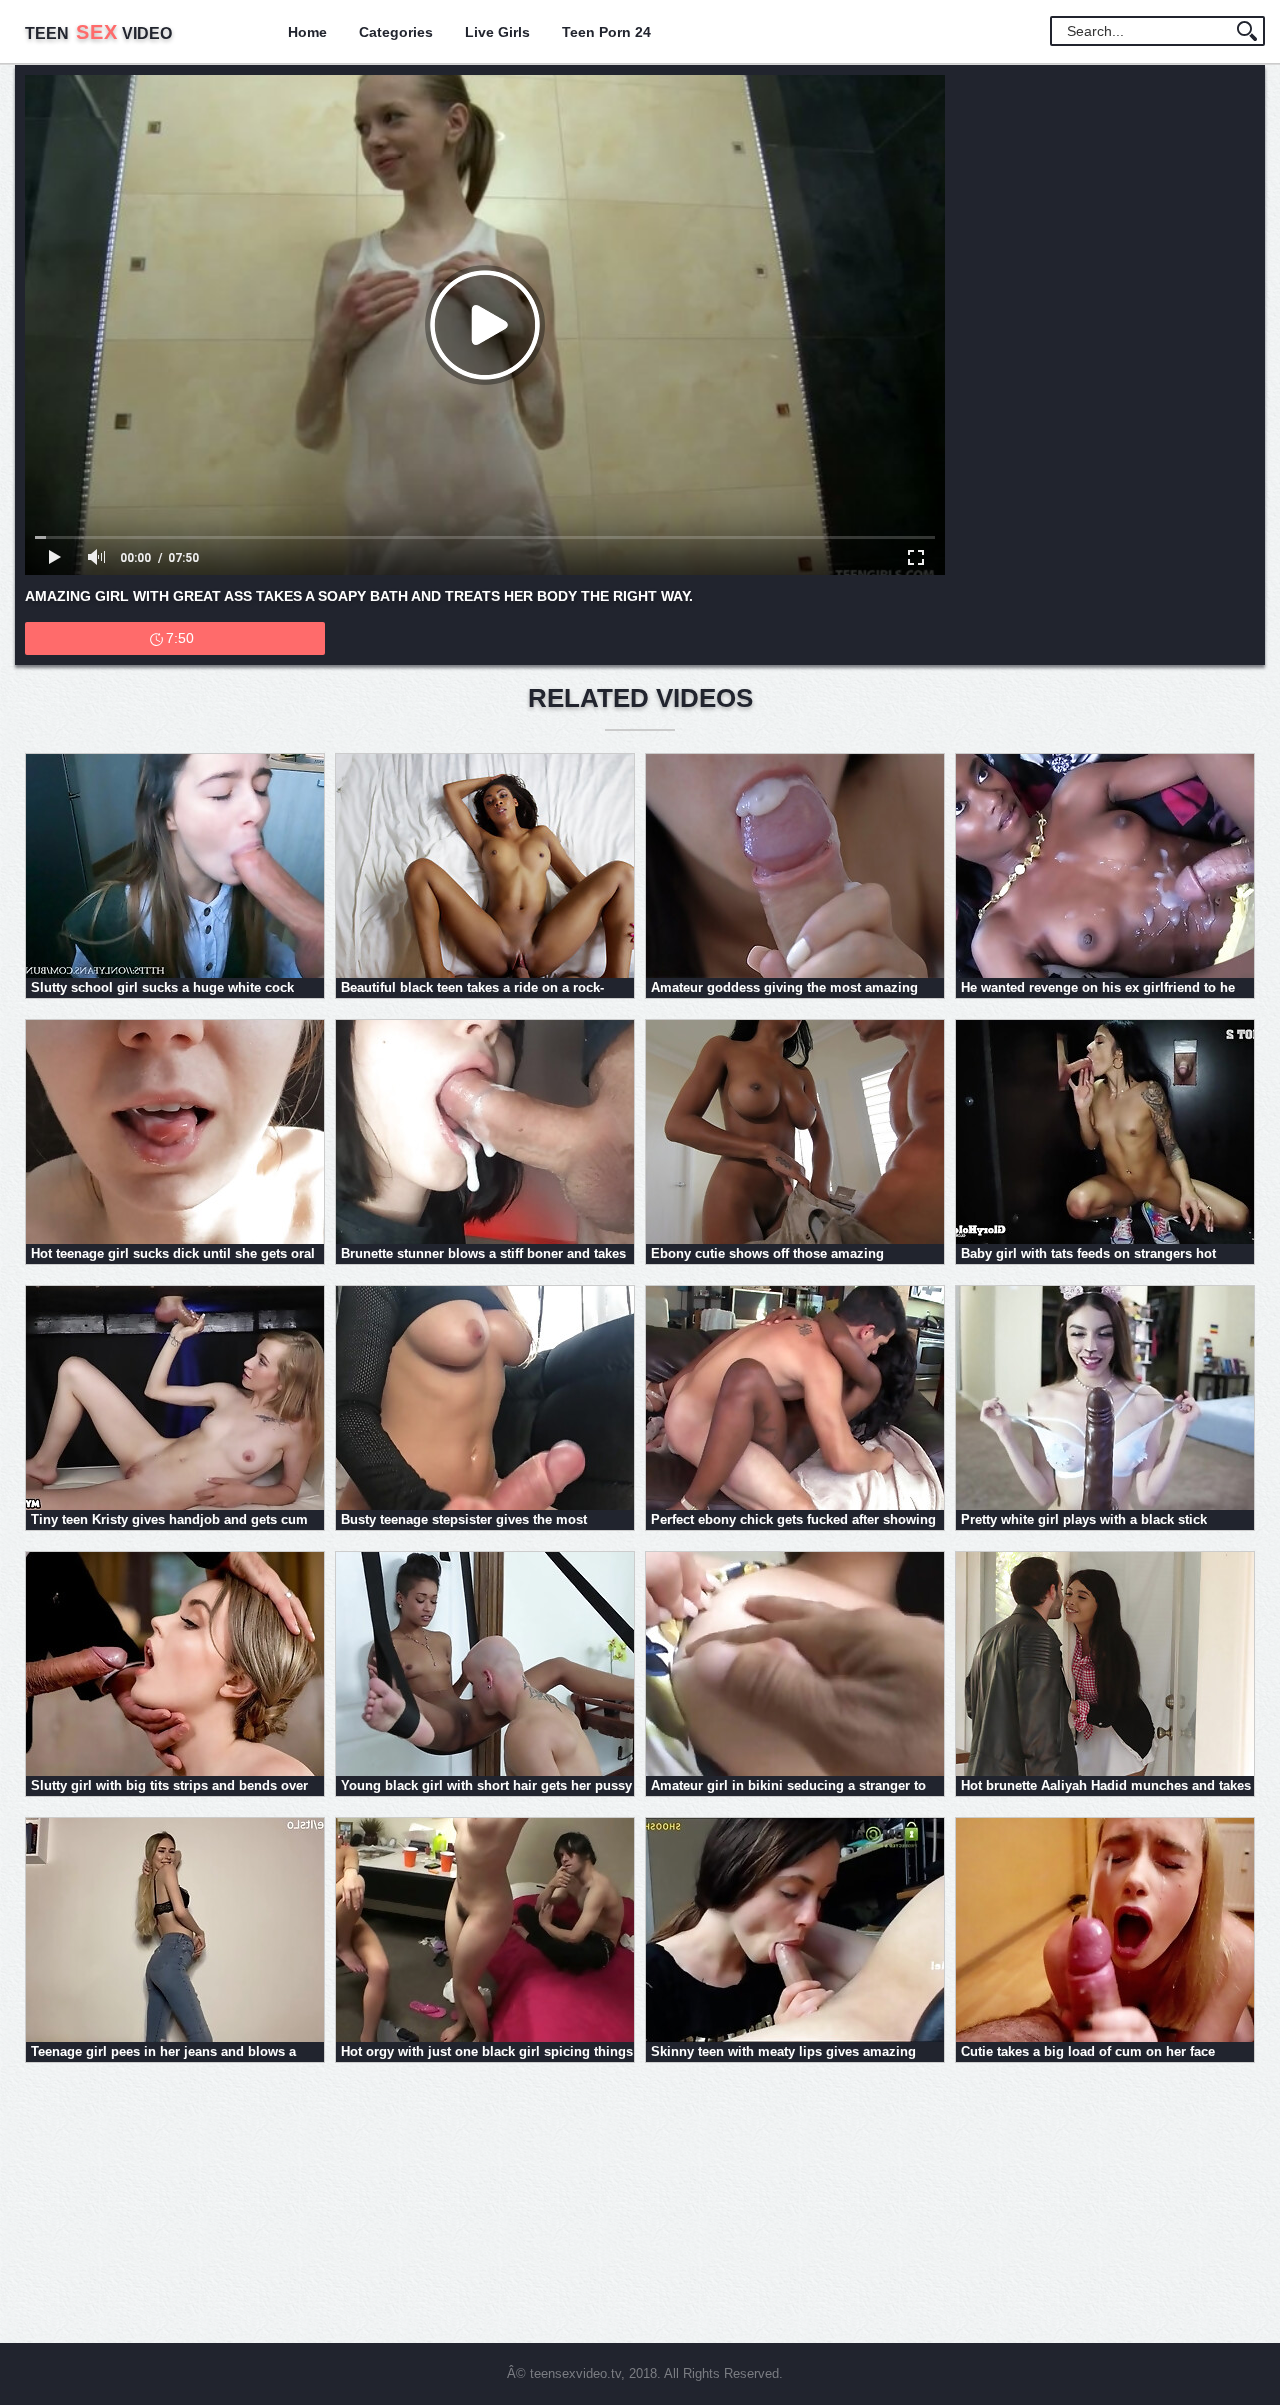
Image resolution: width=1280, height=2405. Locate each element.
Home (307, 32)
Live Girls (497, 32)
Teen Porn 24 (606, 32)
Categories (396, 32)
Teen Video (98, 33)
